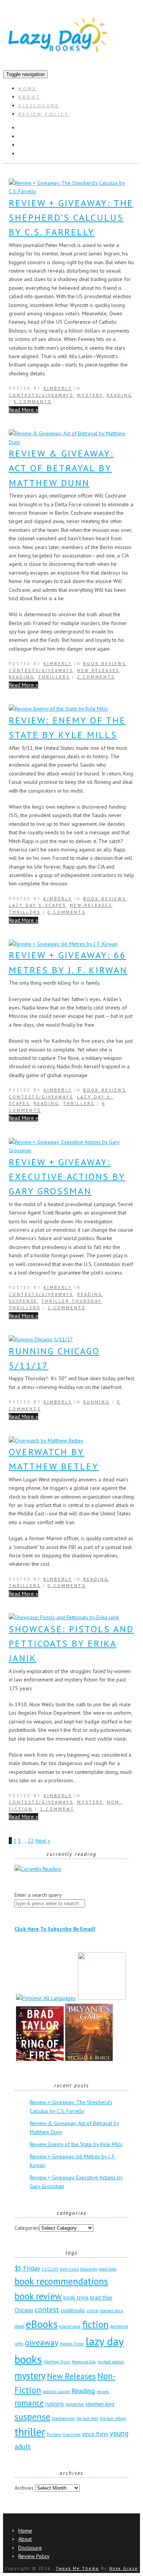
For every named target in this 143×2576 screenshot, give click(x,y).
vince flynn (95, 2434)
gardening (119, 2326)
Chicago (24, 2310)
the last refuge (113, 2418)
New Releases (98, 670)
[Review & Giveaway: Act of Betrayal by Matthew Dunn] (71, 442)
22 (31, 1841)
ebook (19, 2326)
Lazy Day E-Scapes (37, 905)
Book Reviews (104, 664)
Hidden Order (72, 2344)
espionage (70, 2326)
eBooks (42, 2324)
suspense (32, 2417)
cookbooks (73, 2310)
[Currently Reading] (38, 1869)
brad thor (101, 2297)
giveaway (42, 2342)
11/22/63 (50, 2269)
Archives (24, 2488)
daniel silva (112, 2310)
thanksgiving (63, 2418)
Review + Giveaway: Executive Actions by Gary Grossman (67, 1177)
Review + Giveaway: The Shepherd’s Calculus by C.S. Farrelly (71, 218)
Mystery (90, 395)
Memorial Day (84, 2362)
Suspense (23, 1301)
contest (47, 2309)
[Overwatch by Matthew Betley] (46, 1441)
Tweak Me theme (77, 2568)
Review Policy (44, 114)
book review (38, 2296)
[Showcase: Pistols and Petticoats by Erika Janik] (64, 1617)
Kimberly (58, 388)
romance (29, 2403)
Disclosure (39, 106)
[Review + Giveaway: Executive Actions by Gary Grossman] (71, 1150)
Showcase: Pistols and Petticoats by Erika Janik (71, 1644)
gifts (19, 2343)
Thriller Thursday (71, 1301)
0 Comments (67, 912)
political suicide (56, 2392)
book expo (108, 2269)
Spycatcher (75, 2404)
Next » (43, 1841)
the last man (87, 2418)
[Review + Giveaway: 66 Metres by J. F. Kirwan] (63, 944)
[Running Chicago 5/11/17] (41, 1339)
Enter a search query (38, 1895)
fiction (96, 2324)
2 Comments (96, 677)
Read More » (23, 410)
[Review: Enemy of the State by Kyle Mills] (58, 709)
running (55, 2404)
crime (92, 2310)
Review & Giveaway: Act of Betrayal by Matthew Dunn (61, 468)
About (29, 97)
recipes (103, 2392)
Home (27, 88)
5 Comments (33, 402)
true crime (71, 2434)
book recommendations (61, 2281)
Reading (120, 395)
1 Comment (57, 1809)
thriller (30, 2432)
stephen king (100, 2404)
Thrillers (54, 677)
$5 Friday (27, 2268)
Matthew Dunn (57, 2362)
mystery (30, 2376)
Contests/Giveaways (41, 395)
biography (89, 2269)
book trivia (76, 2297)
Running (96, 1402)
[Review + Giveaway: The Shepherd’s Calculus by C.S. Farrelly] (71, 191)
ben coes (69, 2269)
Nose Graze (124, 2568)
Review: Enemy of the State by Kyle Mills (76, 2144)
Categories (27, 2228)
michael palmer (111, 2362)
